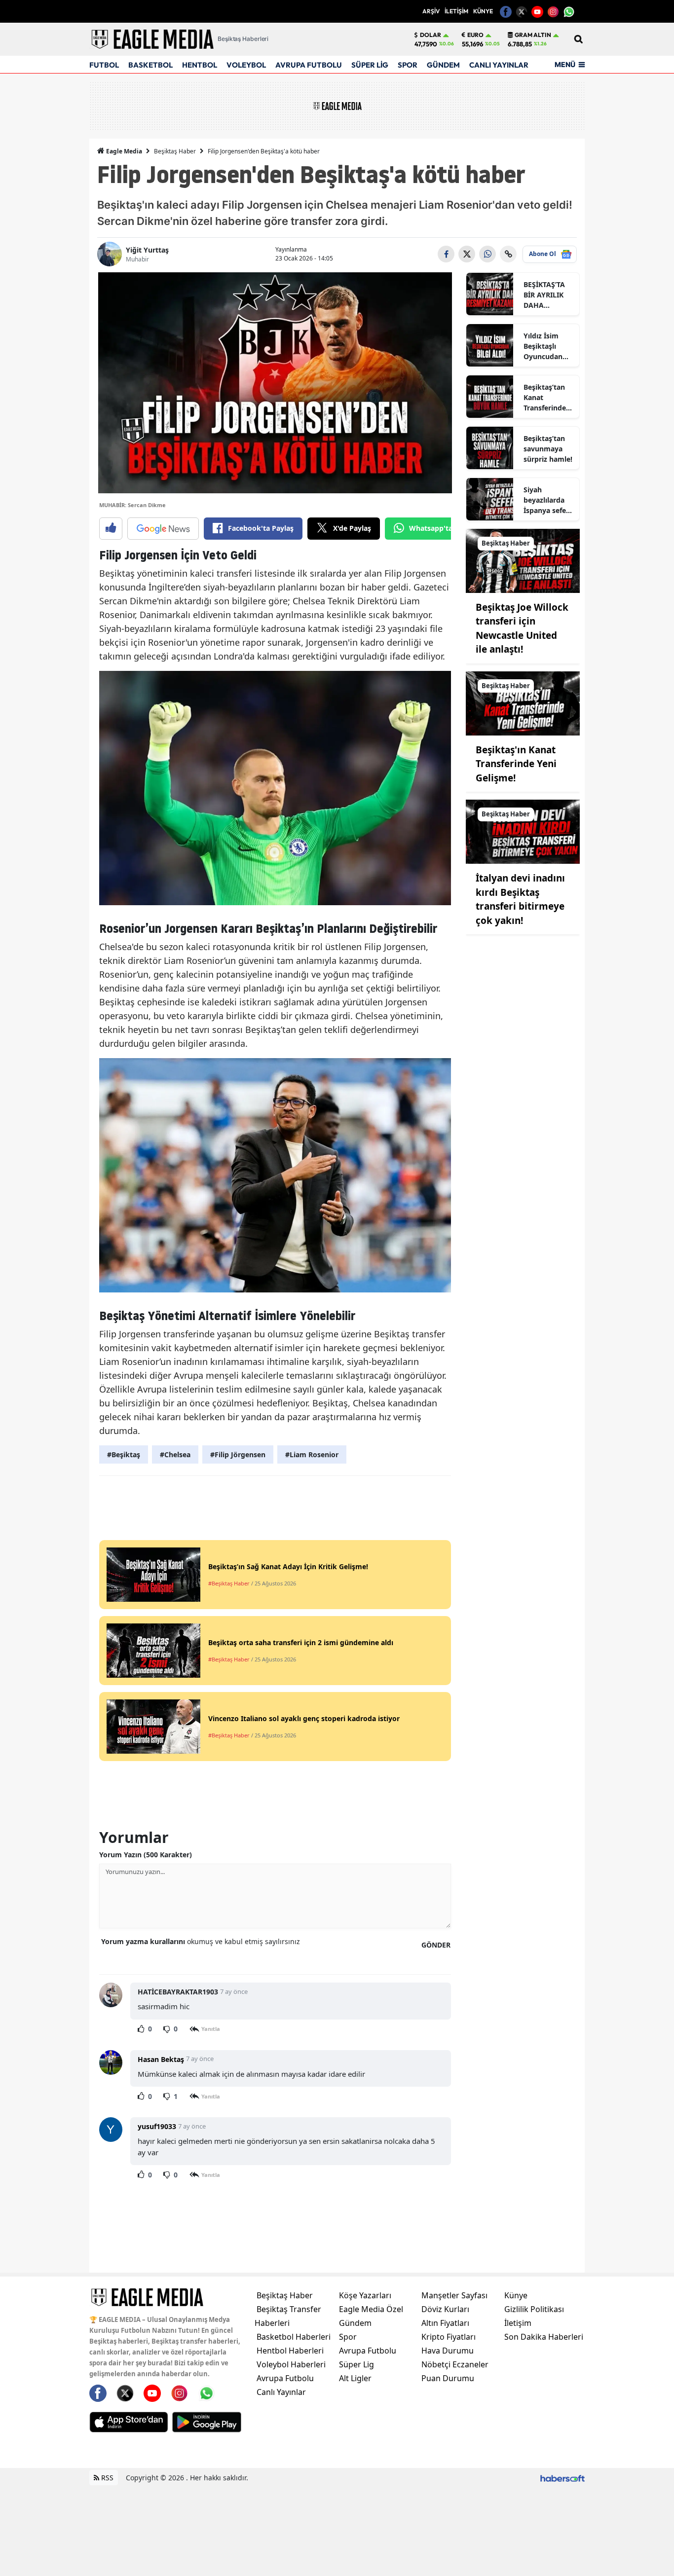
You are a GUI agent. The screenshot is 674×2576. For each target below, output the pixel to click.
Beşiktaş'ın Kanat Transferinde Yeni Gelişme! (516, 764)
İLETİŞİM (456, 11)
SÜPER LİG (370, 65)
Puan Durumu (448, 2378)
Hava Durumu (448, 2351)
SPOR (408, 65)
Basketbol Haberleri (294, 2337)
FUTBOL (104, 65)
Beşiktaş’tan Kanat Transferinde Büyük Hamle (546, 398)
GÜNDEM (443, 65)
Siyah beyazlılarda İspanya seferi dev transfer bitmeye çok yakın (547, 500)
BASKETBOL (150, 65)
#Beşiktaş (124, 1454)
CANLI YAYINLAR (499, 65)
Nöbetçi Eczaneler (455, 2364)
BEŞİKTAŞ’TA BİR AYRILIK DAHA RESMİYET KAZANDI (544, 295)
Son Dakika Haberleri (544, 2337)
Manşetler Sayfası (454, 2295)
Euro (475, 35)
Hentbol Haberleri (290, 2351)
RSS (106, 2478)
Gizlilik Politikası (534, 2309)
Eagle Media (123, 151)
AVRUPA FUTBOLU (309, 65)
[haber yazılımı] (562, 2478)
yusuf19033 (157, 2126)
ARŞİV (431, 11)
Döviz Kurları (445, 2309)
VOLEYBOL (246, 65)
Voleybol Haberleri (291, 2364)
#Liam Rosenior (312, 1454)
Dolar (431, 35)
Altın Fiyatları (445, 2323)
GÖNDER (436, 1945)
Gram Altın (533, 35)
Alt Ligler (355, 2378)
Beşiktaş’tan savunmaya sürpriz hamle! (548, 449)
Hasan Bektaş (161, 2059)
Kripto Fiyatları (449, 2337)
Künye (516, 2295)
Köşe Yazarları (365, 2295)
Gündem (355, 2323)
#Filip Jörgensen (238, 1454)
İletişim (518, 2323)
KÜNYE (483, 11)
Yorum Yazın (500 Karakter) (146, 1855)
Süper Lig (356, 2364)
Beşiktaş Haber (175, 151)
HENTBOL (200, 65)
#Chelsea (175, 1454)
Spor (348, 2337)
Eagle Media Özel (371, 2309)
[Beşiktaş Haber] (523, 560)
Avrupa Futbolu (285, 2378)
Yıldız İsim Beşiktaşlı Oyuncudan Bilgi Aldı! (543, 346)
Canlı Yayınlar (281, 2392)
